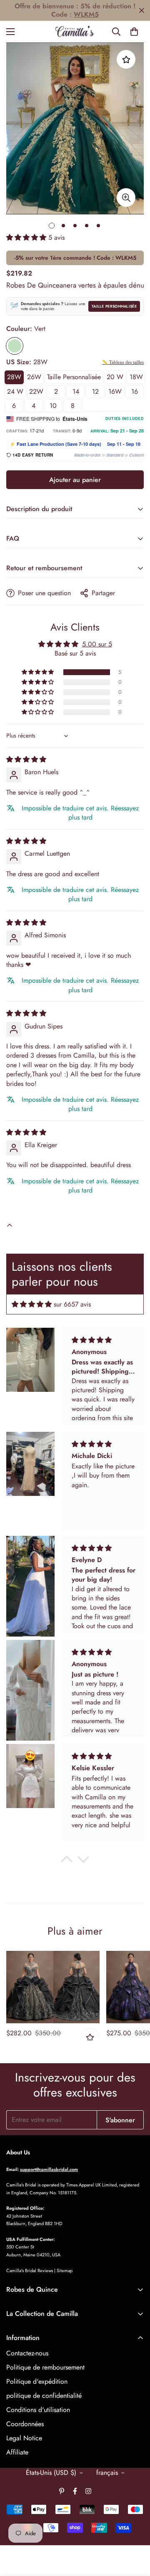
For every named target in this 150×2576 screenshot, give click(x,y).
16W (115, 391)
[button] (134, 32)
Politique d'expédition (37, 2381)
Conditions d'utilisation (38, 2410)
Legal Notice (24, 2438)
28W (14, 377)
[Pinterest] (62, 2491)
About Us (18, 2152)
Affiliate (17, 2452)
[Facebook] (75, 2491)
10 (53, 406)
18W (136, 377)
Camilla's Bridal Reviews (30, 2270)
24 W (15, 391)
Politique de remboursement (45, 2367)
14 (76, 391)
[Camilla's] (75, 32)
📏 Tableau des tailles (123, 362)
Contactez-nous (27, 2353)
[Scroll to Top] (135, 2532)
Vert (15, 346)
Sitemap (65, 2270)
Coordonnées (25, 2424)
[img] (26, 759)
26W (34, 377)
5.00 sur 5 (97, 644)
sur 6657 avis (72, 1304)
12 (95, 391)
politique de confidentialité (44, 2396)
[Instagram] (88, 2491)
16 (135, 391)
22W (36, 391)
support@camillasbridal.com (49, 2169)
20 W (115, 377)
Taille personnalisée (114, 306)
